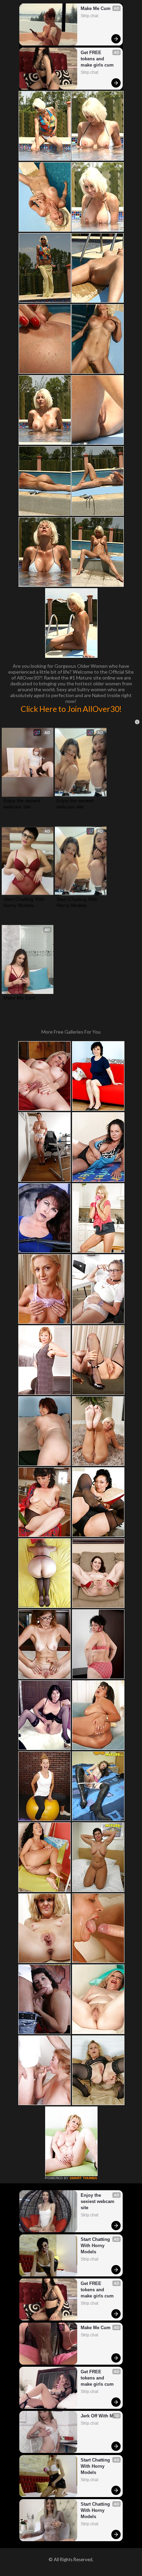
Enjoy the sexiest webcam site (23, 804)
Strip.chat (89, 16)
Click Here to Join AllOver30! (71, 709)
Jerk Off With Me (98, 2416)
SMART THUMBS (83, 2178)
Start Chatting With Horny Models (25, 902)
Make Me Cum (96, 8)
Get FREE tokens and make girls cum (97, 59)
